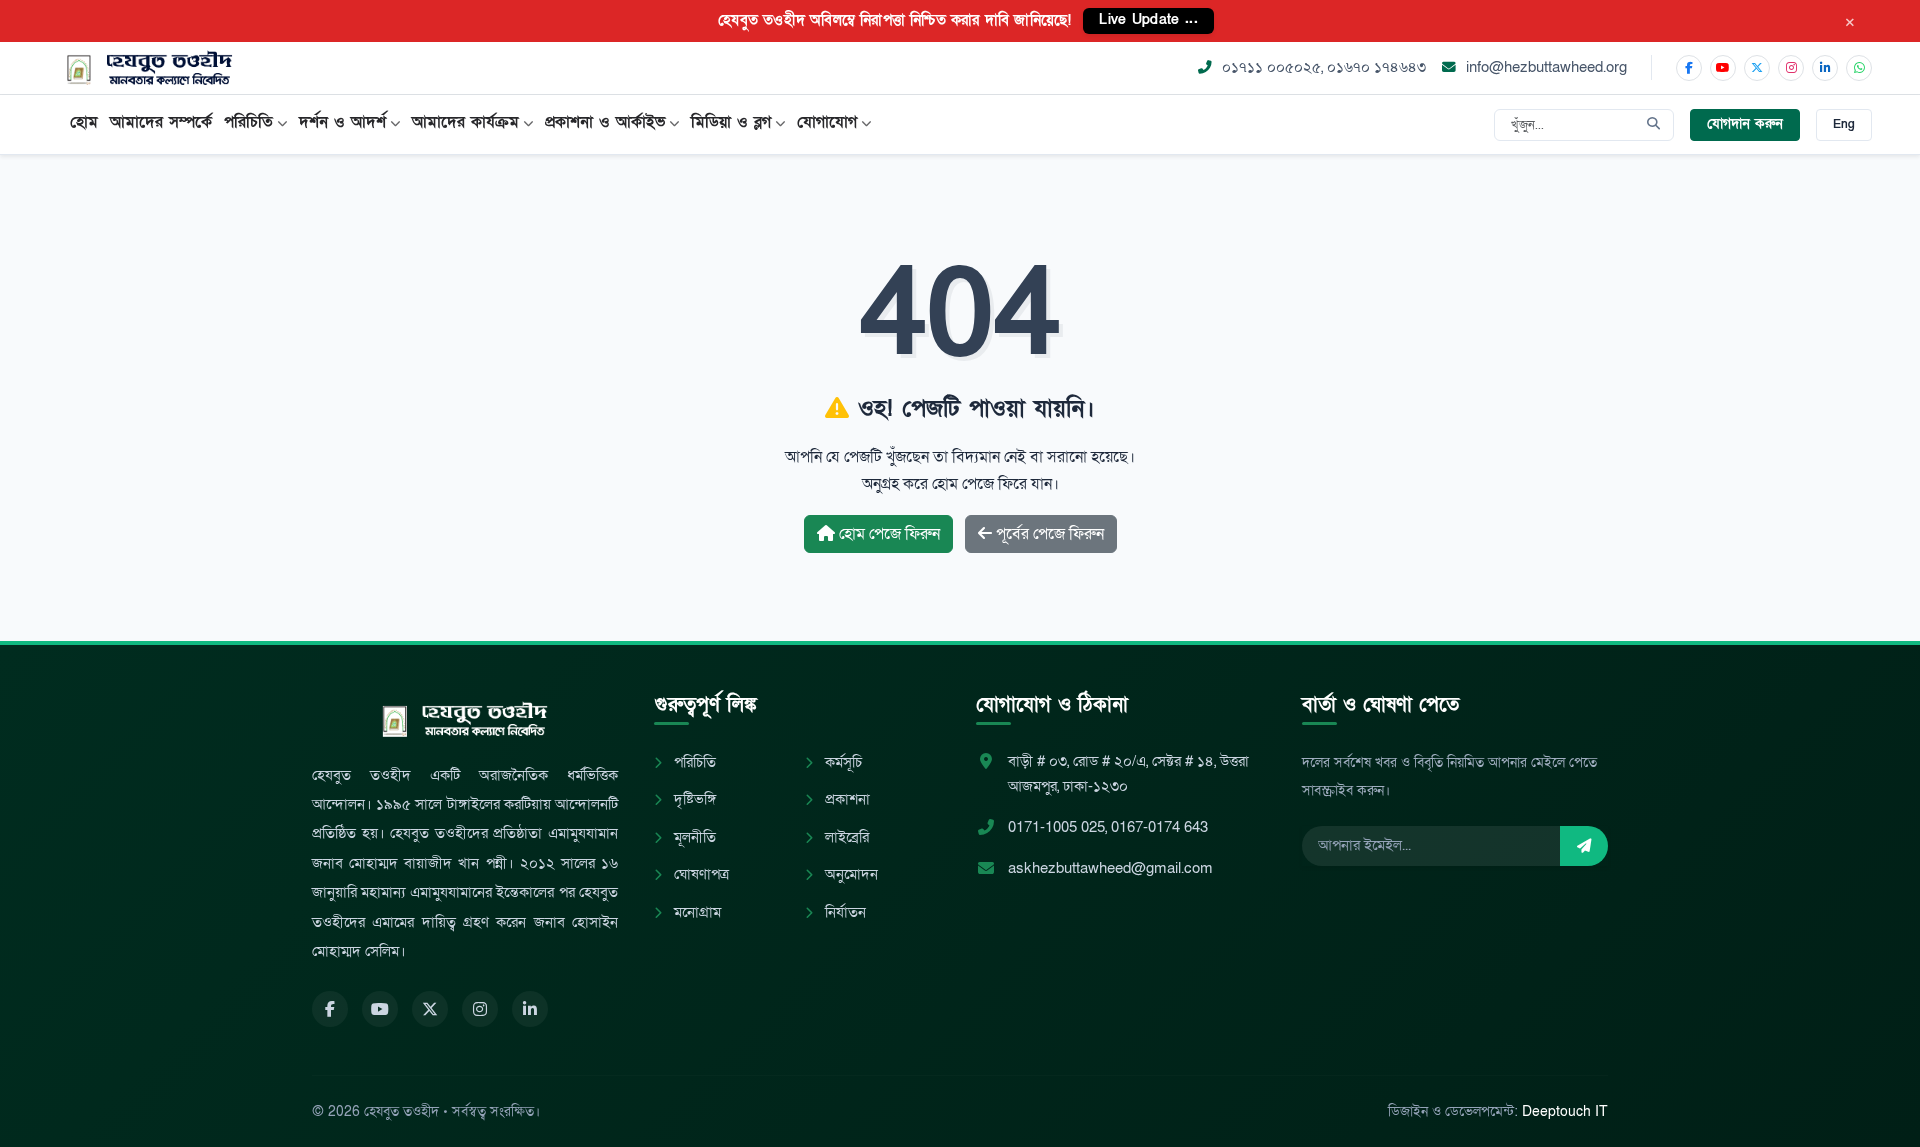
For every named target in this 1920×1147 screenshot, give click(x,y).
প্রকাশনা (845, 799)
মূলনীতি (693, 837)
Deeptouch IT (1565, 1111)
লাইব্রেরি (845, 837)
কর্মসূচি (841, 762)
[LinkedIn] (1825, 68)
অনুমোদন (849, 874)
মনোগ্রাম (695, 912)
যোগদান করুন (1745, 124)
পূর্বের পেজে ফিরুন (1048, 534)
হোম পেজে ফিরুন (887, 534)
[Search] (1653, 125)
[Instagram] (1791, 68)
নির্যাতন (843, 912)
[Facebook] (1689, 68)
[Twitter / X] (1757, 68)
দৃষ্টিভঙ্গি (693, 799)
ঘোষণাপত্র (699, 874)
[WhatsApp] (1859, 68)
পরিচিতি (693, 762)
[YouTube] (1723, 68)
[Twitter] (430, 1009)
